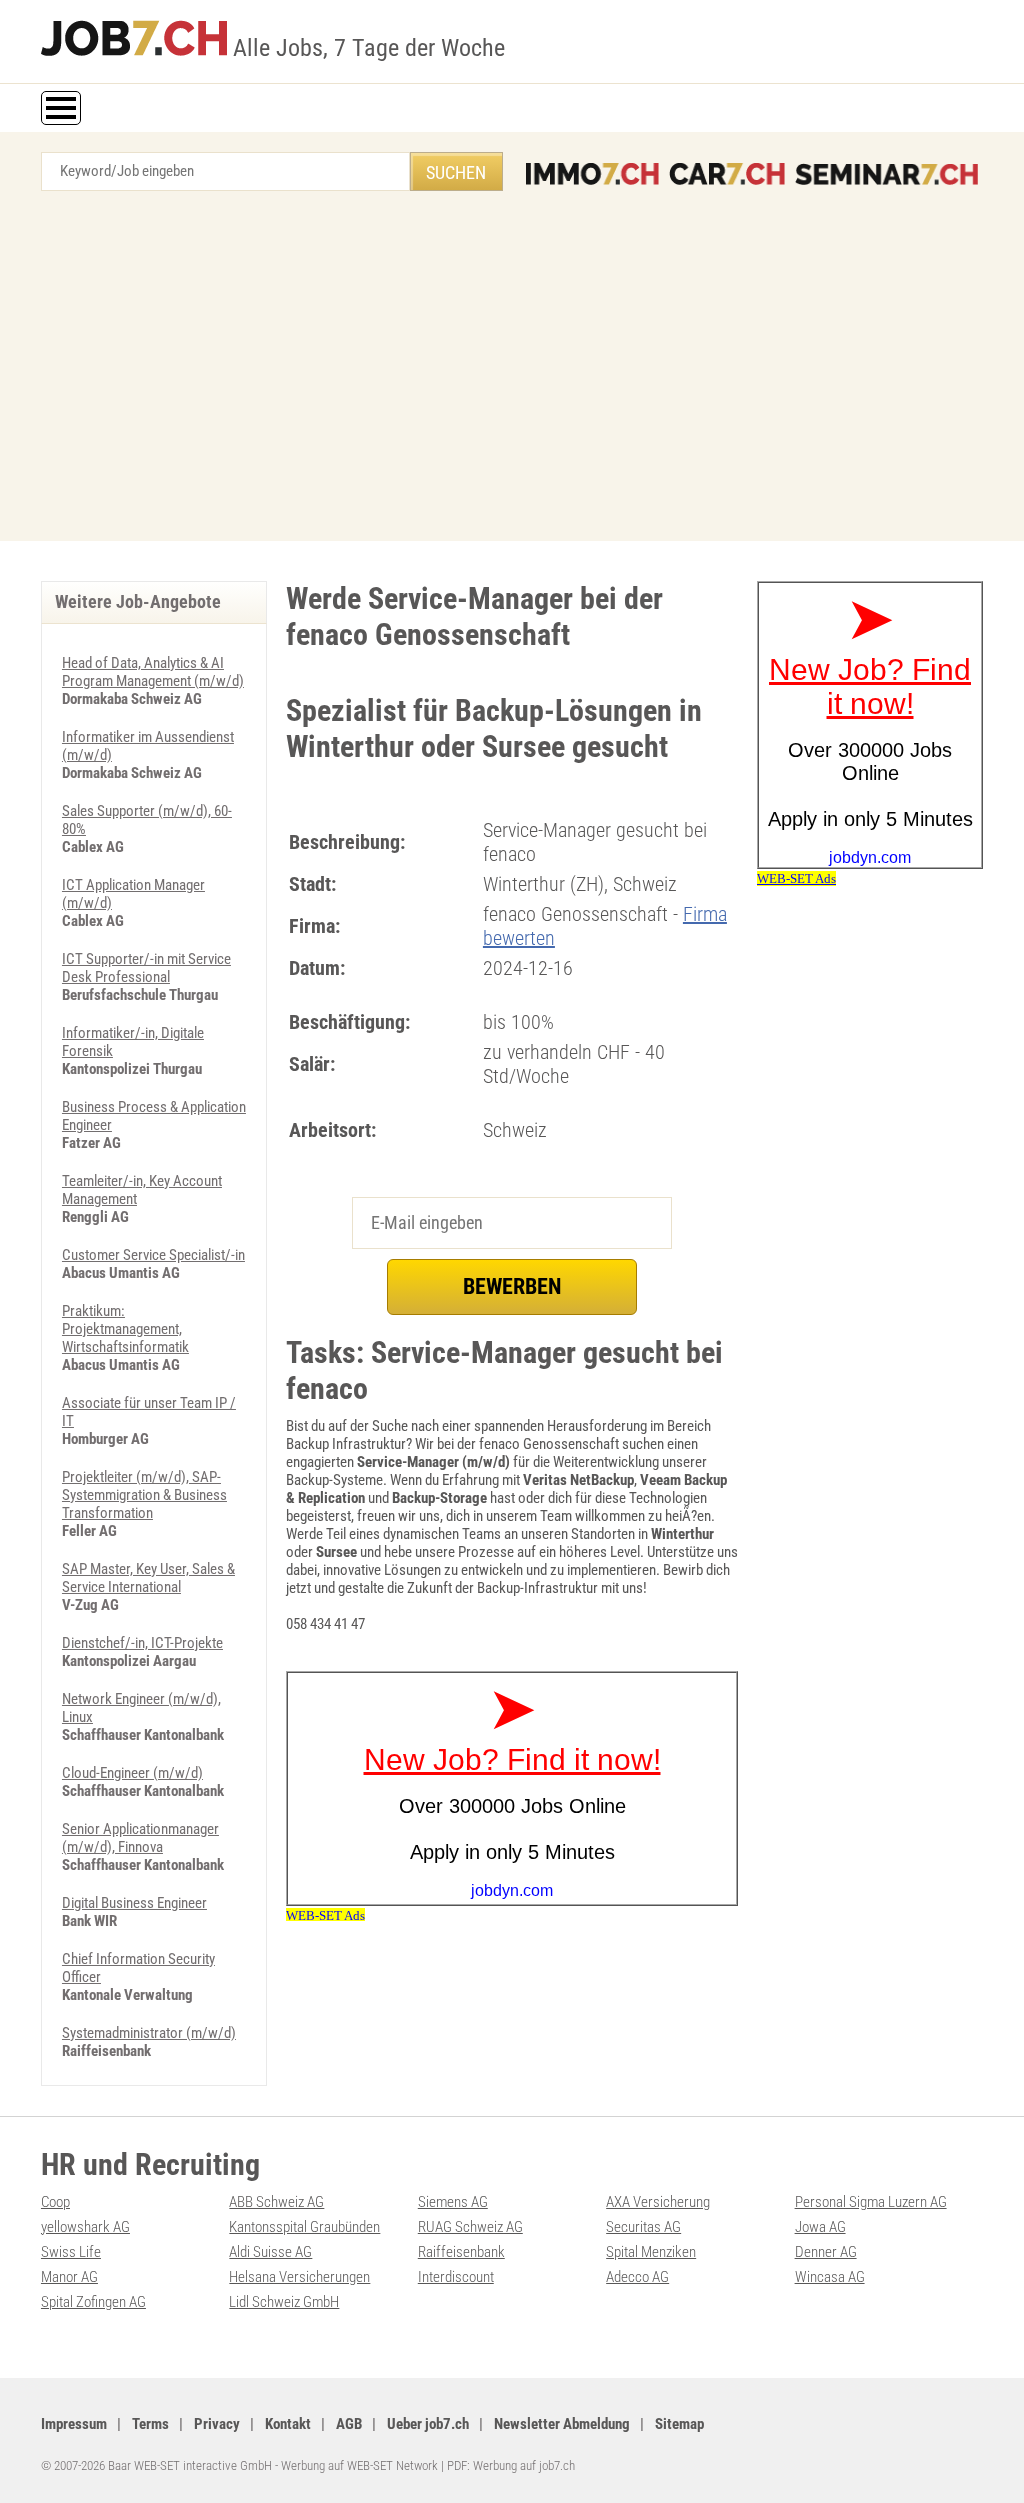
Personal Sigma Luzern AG (871, 2202)
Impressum (74, 2424)
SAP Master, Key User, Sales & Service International (148, 1578)
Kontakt (288, 2424)
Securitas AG (643, 2227)
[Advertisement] (512, 371)
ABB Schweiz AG (276, 2202)
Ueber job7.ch (428, 2424)
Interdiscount (456, 2277)
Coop (55, 2202)
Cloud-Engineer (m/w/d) (132, 1773)
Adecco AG (637, 2277)
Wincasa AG (830, 2277)
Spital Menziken (651, 2252)
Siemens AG (453, 2202)
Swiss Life (71, 2252)
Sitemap (679, 2424)
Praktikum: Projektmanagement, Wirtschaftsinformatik (125, 1329)
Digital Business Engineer (134, 1903)
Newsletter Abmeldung (562, 2424)
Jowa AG (820, 2227)
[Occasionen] (727, 174)
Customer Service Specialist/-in (153, 1255)
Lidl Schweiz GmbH (284, 2302)
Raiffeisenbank (461, 2252)
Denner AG (826, 2252)
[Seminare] (886, 174)
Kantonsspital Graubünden (304, 2227)
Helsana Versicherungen (299, 2277)
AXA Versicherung (658, 2202)
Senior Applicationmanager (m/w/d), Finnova (140, 1838)
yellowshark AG (85, 2227)
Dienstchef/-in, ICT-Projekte (142, 1643)
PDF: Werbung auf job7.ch (511, 2465)
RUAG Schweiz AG (470, 2227)
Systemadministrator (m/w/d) (149, 2033)
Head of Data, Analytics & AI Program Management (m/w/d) (153, 672)
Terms (150, 2424)
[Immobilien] (592, 174)
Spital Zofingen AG (93, 2302)
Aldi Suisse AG (270, 2252)
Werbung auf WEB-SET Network (359, 2465)
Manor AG (69, 2277)
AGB (349, 2424)
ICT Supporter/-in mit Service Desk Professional (146, 968)
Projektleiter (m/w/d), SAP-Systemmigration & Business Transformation (144, 1495)
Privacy (217, 2424)
